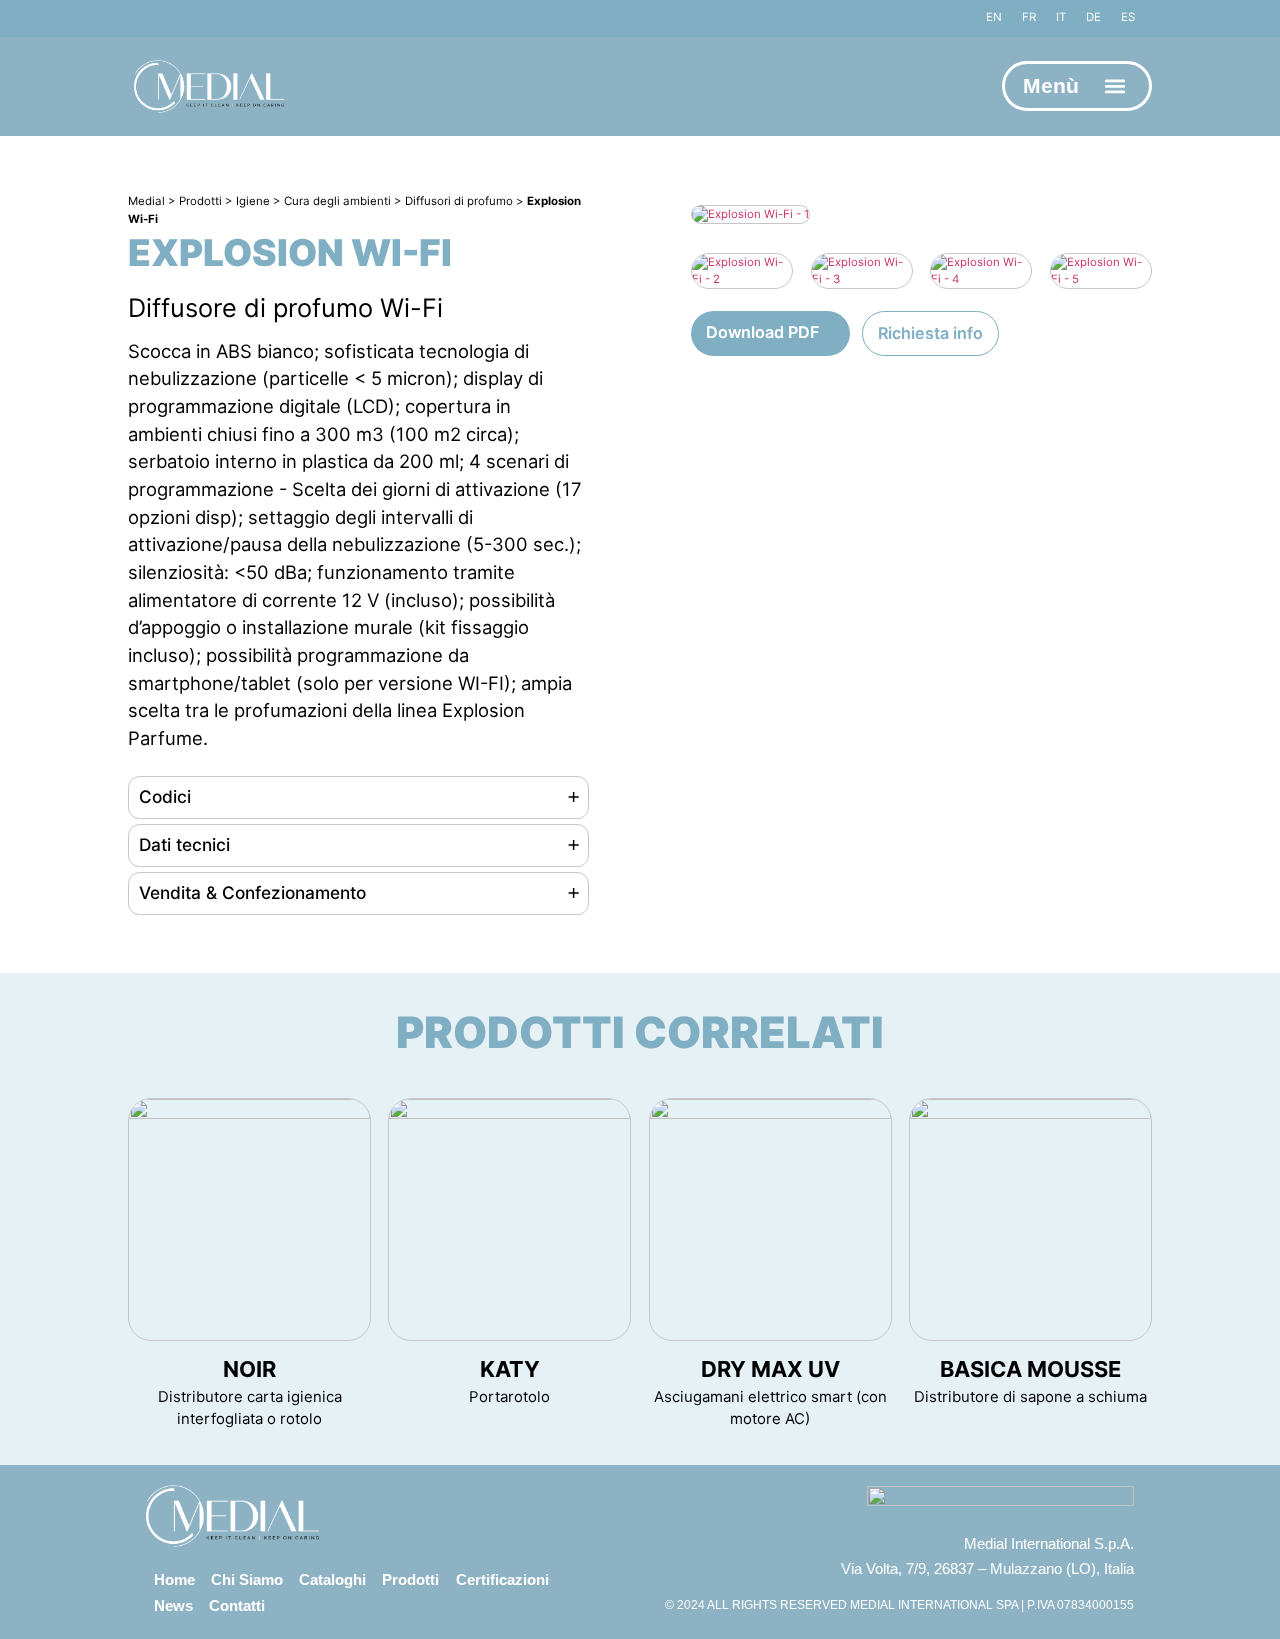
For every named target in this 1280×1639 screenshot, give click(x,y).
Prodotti (410, 1579)
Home (174, 1579)
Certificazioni (502, 1579)
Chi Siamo (247, 1579)
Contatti (237, 1605)
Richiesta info (930, 333)
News (173, 1605)
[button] (1115, 86)
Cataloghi (332, 1579)
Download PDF (762, 332)
